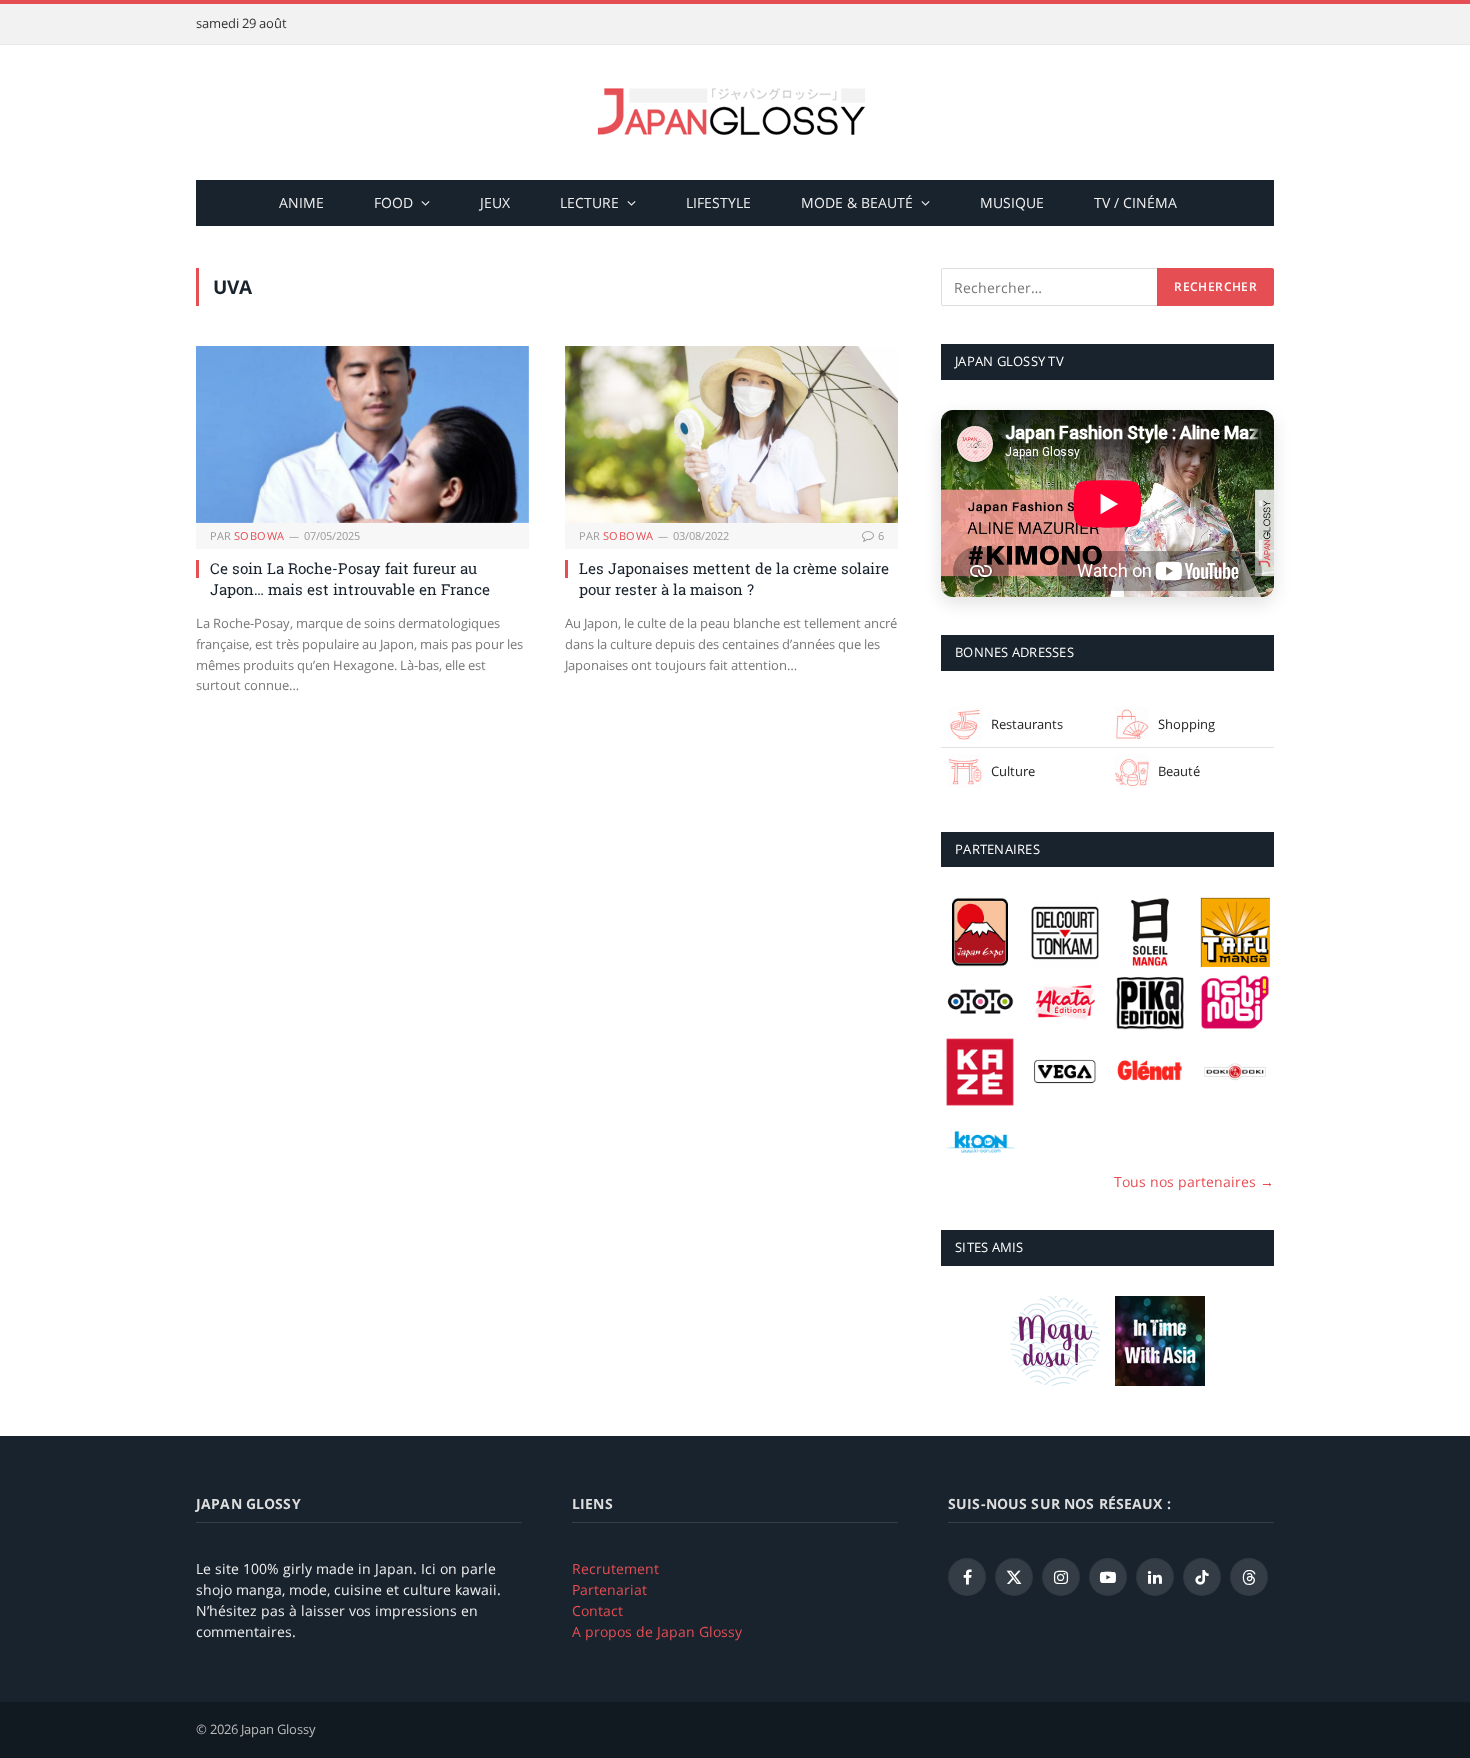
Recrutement (615, 1568)
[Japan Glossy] (735, 112)
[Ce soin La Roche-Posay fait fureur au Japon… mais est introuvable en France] (362, 434)
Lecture (589, 202)
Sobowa (259, 535)
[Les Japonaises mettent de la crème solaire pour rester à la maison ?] (731, 434)
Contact (597, 1610)
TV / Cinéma (1135, 202)
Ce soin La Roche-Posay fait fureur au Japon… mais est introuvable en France (350, 578)
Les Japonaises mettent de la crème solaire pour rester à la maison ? (734, 578)
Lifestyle (718, 202)
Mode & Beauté (857, 202)
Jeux (495, 202)
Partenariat (609, 1589)
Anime (301, 202)
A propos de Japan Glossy (657, 1631)
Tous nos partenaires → (1194, 1181)
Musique (1012, 202)
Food (393, 202)
